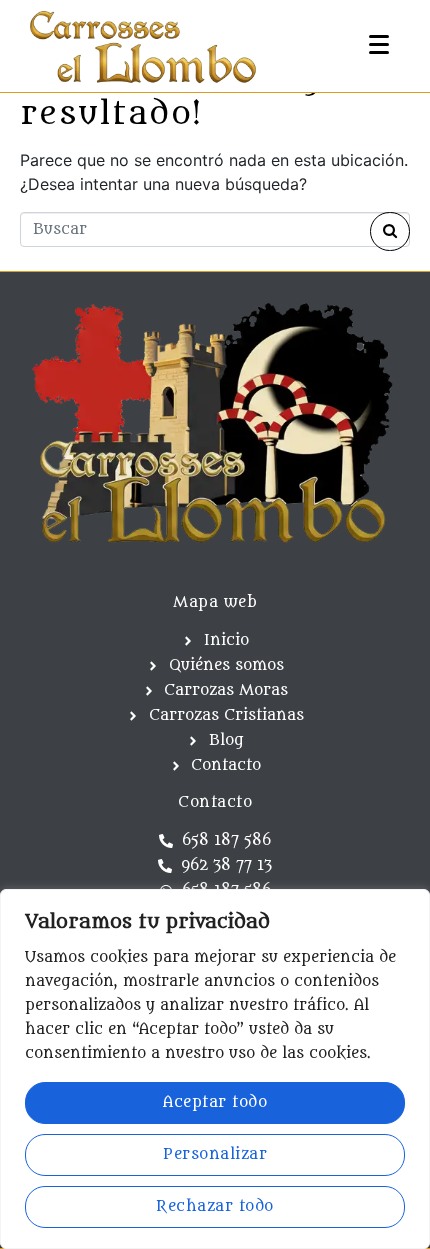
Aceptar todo (215, 1102)
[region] (215, 1069)
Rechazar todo (215, 1206)
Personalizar (215, 1154)
